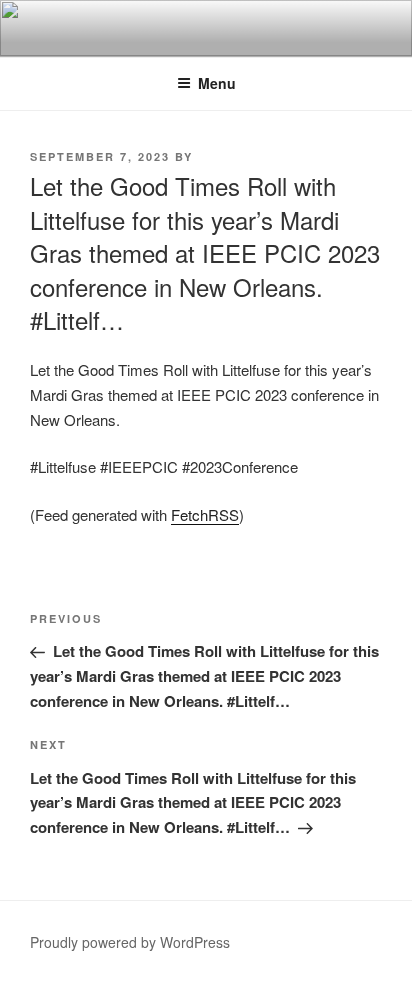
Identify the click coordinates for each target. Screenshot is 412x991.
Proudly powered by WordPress (130, 942)
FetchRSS (205, 514)
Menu (217, 83)
